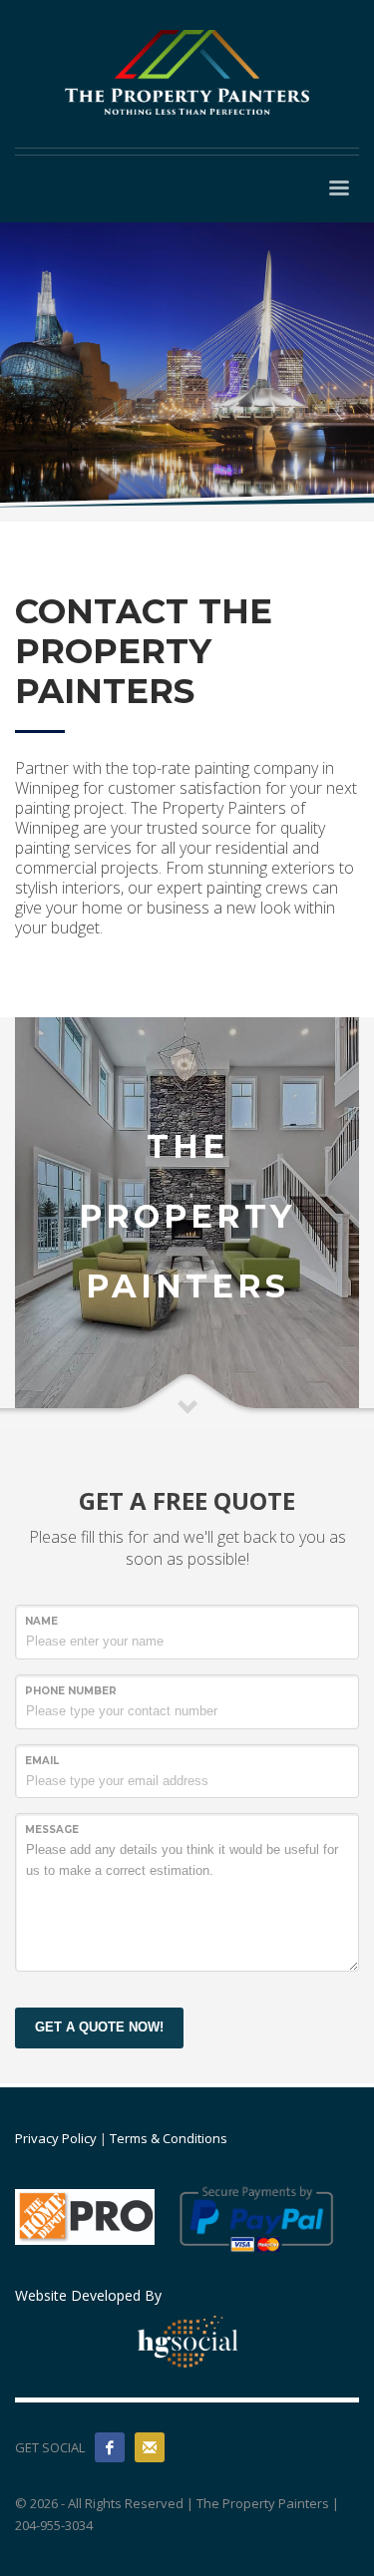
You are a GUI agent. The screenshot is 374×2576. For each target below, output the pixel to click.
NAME (41, 1621)
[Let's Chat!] (150, 2447)
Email (42, 1761)
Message (52, 1830)
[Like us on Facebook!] (110, 2447)
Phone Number (71, 1691)
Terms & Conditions (169, 2138)
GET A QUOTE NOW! (99, 2027)
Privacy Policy (56, 2138)
